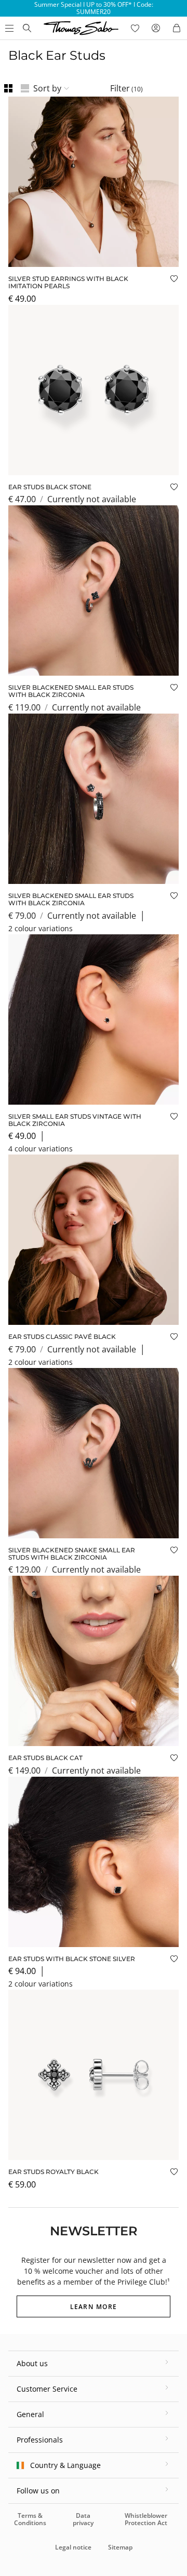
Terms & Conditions (30, 2519)
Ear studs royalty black (54, 2172)
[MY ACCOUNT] (156, 28)
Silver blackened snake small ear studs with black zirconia (72, 1554)
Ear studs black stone (50, 487)
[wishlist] (135, 28)
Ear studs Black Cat (45, 1758)
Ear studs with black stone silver (72, 1959)
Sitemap (120, 2547)
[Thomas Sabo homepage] (27, 28)
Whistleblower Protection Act (146, 2519)
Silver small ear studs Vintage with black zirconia (75, 1120)
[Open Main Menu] (8, 28)
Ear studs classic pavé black (62, 1337)
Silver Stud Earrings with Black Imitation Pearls (68, 282)
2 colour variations (41, 928)
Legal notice (73, 2547)
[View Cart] (177, 28)
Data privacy (83, 2519)
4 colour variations (41, 1149)
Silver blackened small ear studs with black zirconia (71, 691)
